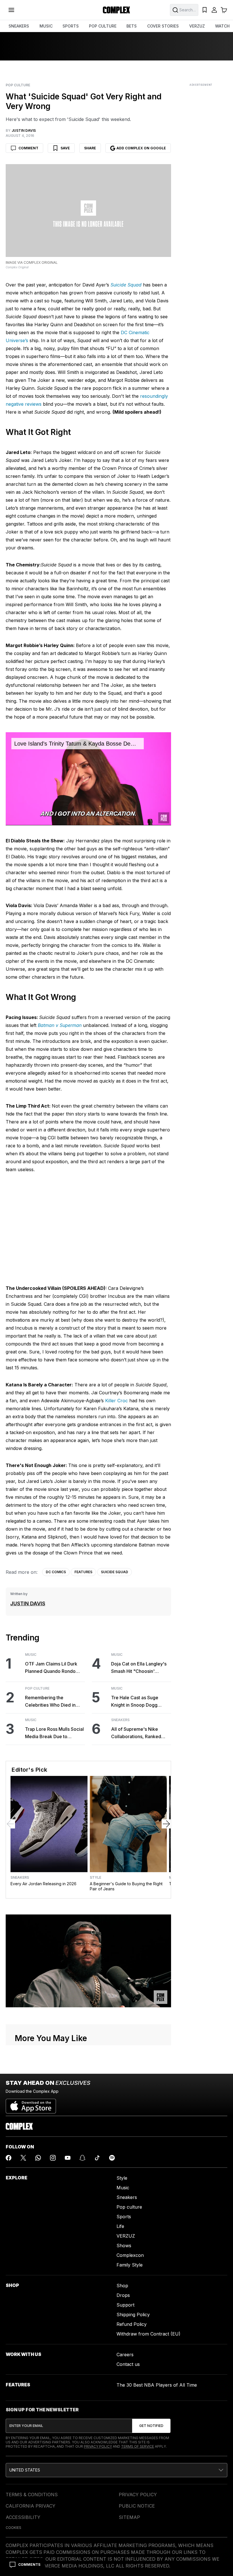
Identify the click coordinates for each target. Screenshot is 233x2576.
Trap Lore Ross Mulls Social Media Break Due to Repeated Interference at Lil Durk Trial (55, 1733)
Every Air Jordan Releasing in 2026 (43, 1884)
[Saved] (205, 10)
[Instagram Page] (53, 2158)
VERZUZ (197, 26)
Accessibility (23, 2517)
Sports (124, 2217)
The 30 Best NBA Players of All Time (157, 2385)
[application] (88, 779)
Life (120, 2226)
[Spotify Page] (112, 2158)
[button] (116, 2470)
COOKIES (13, 2528)
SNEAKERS (19, 26)
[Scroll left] (11, 1824)
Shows (124, 2246)
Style (95, 1878)
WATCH (222, 26)
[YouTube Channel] (68, 2158)
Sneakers (120, 1720)
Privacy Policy (98, 2446)
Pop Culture (18, 85)
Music (31, 1655)
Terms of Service (138, 2446)
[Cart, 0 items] (224, 10)
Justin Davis (28, 1603)
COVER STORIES (163, 26)
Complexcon (130, 2255)
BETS (132, 26)
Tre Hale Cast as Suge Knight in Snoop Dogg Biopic (135, 1702)
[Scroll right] (166, 1824)
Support (125, 2305)
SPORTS (71, 26)
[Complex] (116, 10)
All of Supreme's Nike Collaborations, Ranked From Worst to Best (136, 1733)
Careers (125, 2355)
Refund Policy (132, 2324)
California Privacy (31, 2506)
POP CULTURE (103, 26)
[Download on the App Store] (31, 2104)
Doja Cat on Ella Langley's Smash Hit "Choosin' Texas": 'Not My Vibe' (139, 1668)
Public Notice (137, 2506)
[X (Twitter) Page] (23, 2158)
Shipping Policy (133, 2315)
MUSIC (46, 26)
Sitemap (129, 2517)
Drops (123, 2295)
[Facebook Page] (9, 2158)
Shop (122, 2286)
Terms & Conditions (32, 2495)
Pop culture (129, 2207)
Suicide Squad (115, 1572)
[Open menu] (11, 10)
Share (90, 148)
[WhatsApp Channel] (38, 2158)
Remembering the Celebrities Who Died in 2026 (50, 1702)
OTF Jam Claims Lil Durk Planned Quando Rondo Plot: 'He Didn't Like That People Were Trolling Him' (53, 1668)
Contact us (128, 2364)
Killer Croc (116, 1401)
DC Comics (56, 1572)
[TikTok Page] (97, 2158)
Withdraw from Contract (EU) (148, 2334)
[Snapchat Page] (82, 2158)
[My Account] (214, 10)
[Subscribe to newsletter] (151, 2426)
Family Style (130, 2265)
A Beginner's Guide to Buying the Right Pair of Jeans (126, 1886)
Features (83, 1572)
